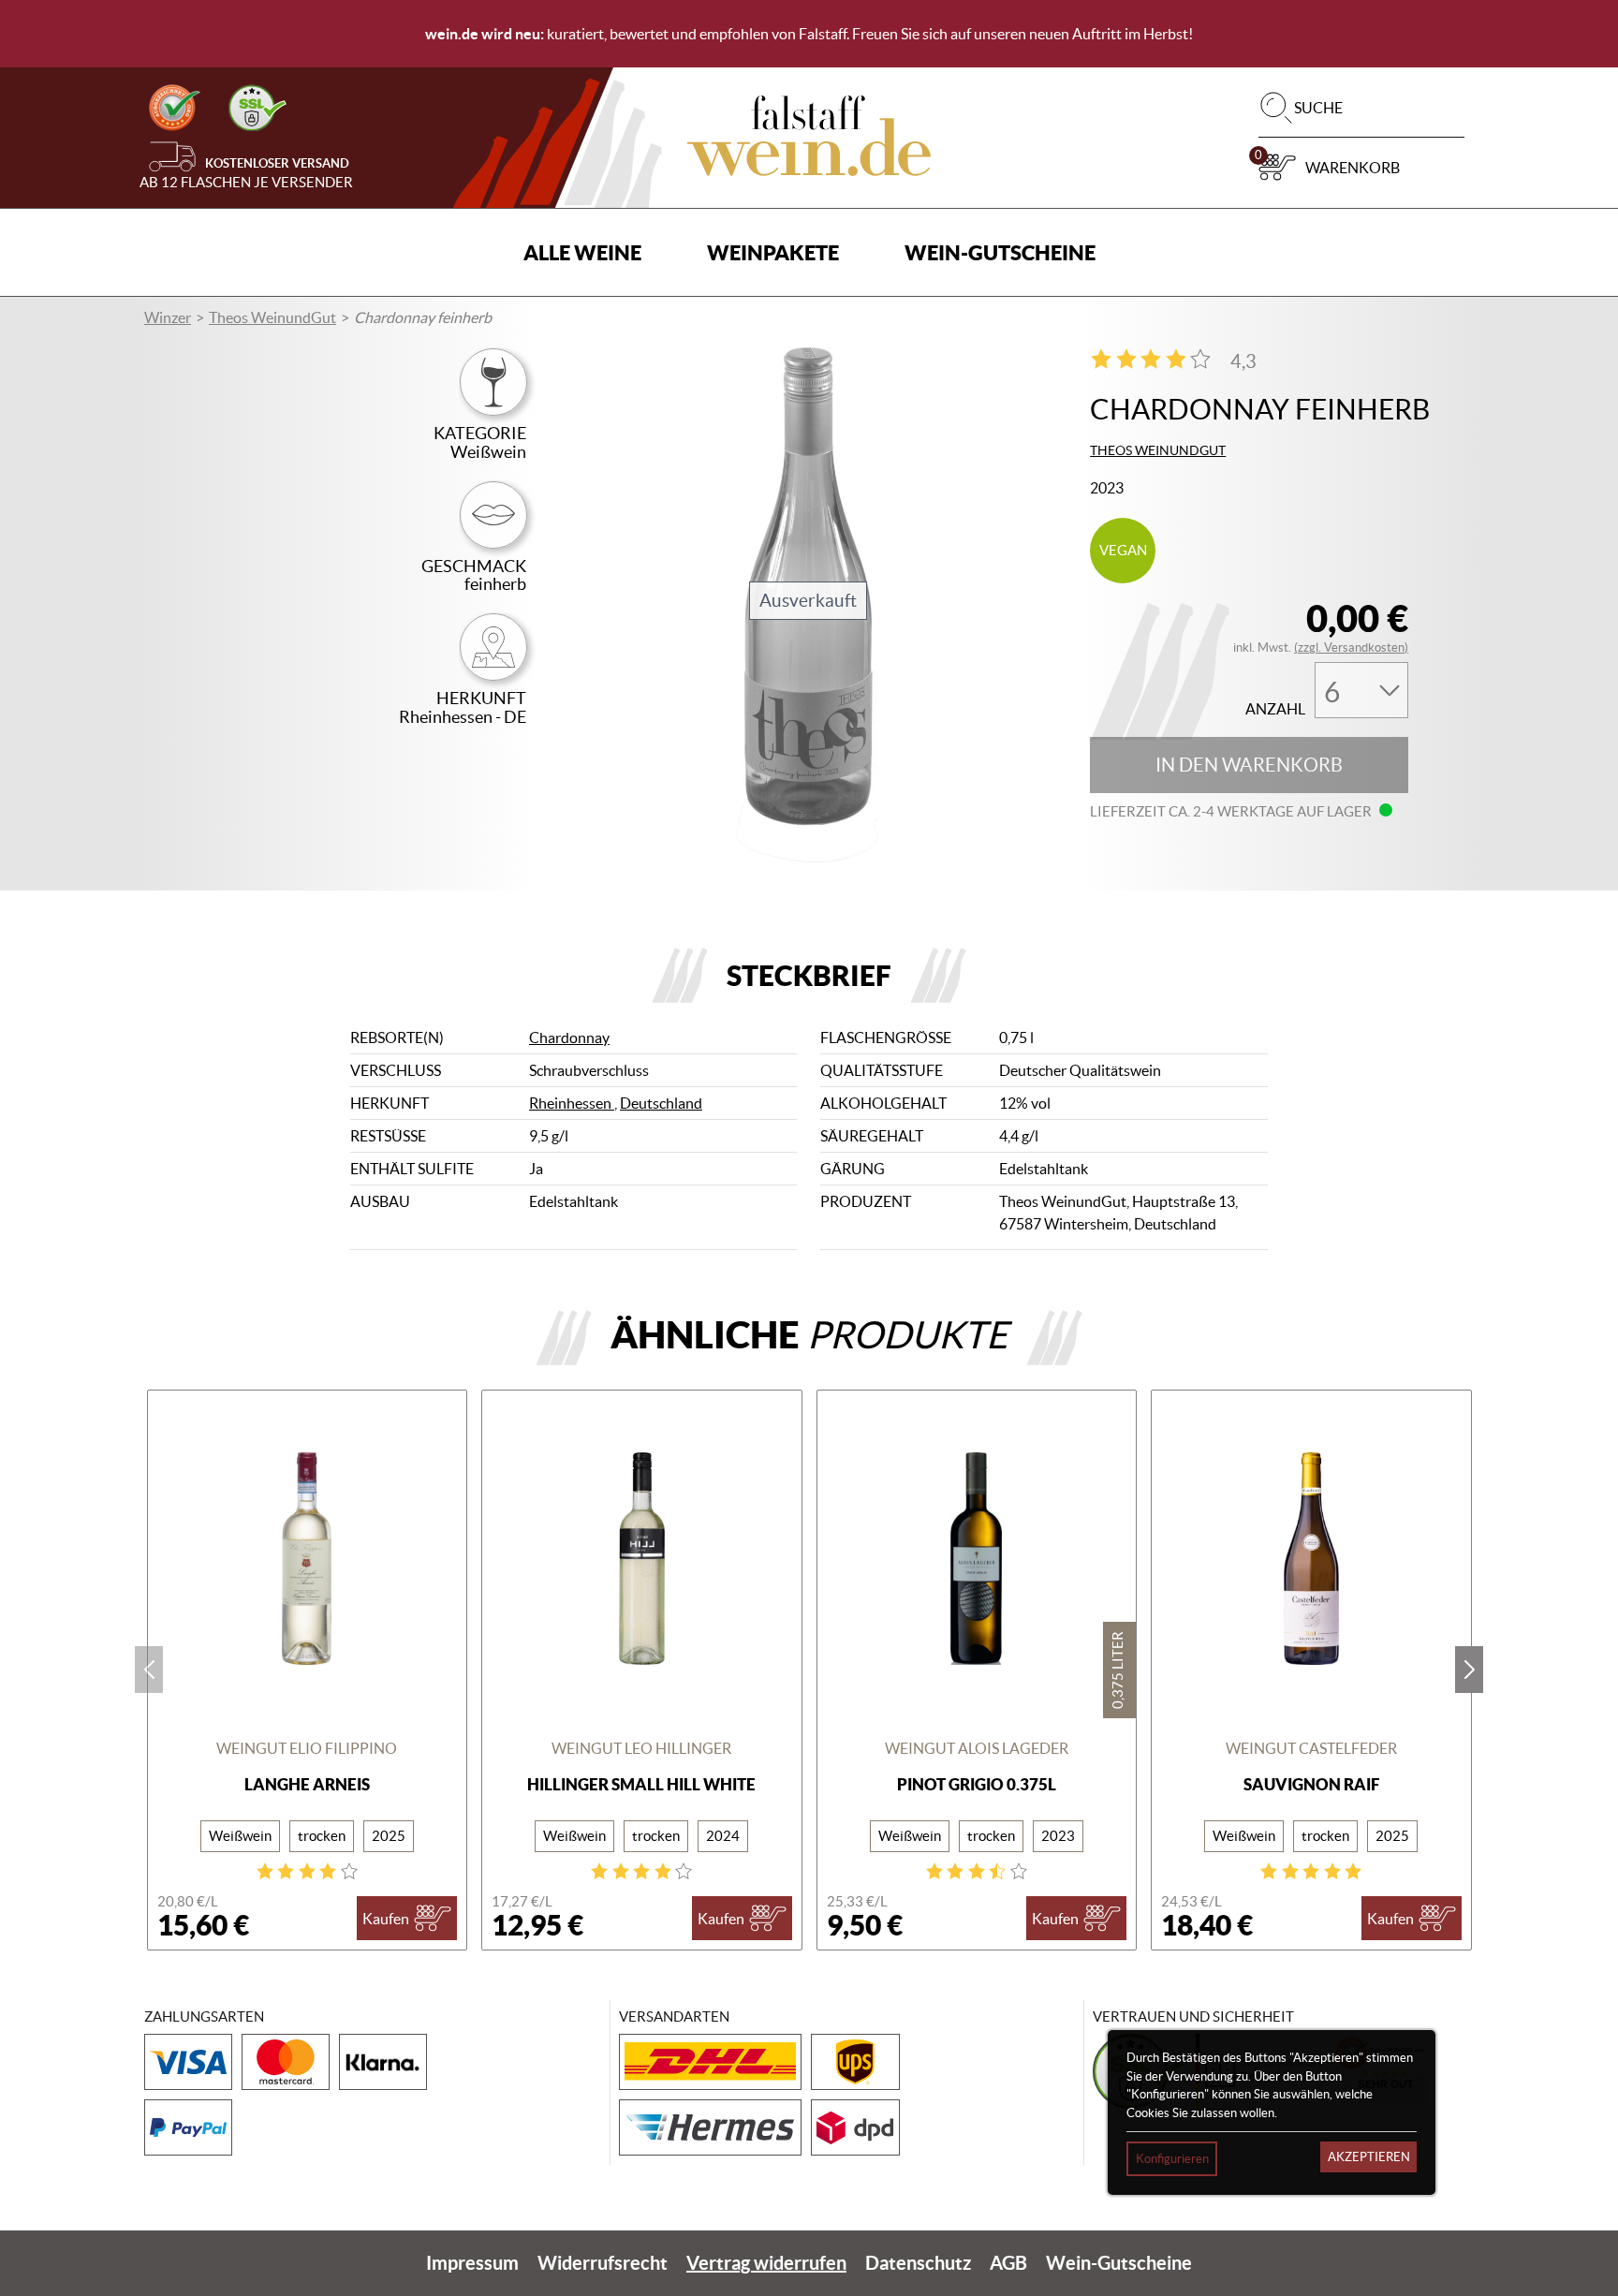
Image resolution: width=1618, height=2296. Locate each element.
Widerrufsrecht (603, 2263)
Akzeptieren (1369, 2157)
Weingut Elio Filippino (307, 1748)
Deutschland (661, 1103)
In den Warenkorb (1249, 765)
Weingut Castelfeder (1311, 1748)
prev (149, 1670)
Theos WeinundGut (272, 317)
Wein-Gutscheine (1000, 252)
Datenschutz (918, 2263)
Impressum (472, 2263)
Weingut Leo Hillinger (641, 1748)
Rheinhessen (572, 1103)
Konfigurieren (1172, 2159)
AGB (1008, 2263)
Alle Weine (582, 252)
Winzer (168, 317)
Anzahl (1275, 709)
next (1469, 1670)
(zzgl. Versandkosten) (1351, 648)
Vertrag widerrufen (766, 2263)
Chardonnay (569, 1038)
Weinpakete (773, 252)
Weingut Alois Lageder (977, 1748)
